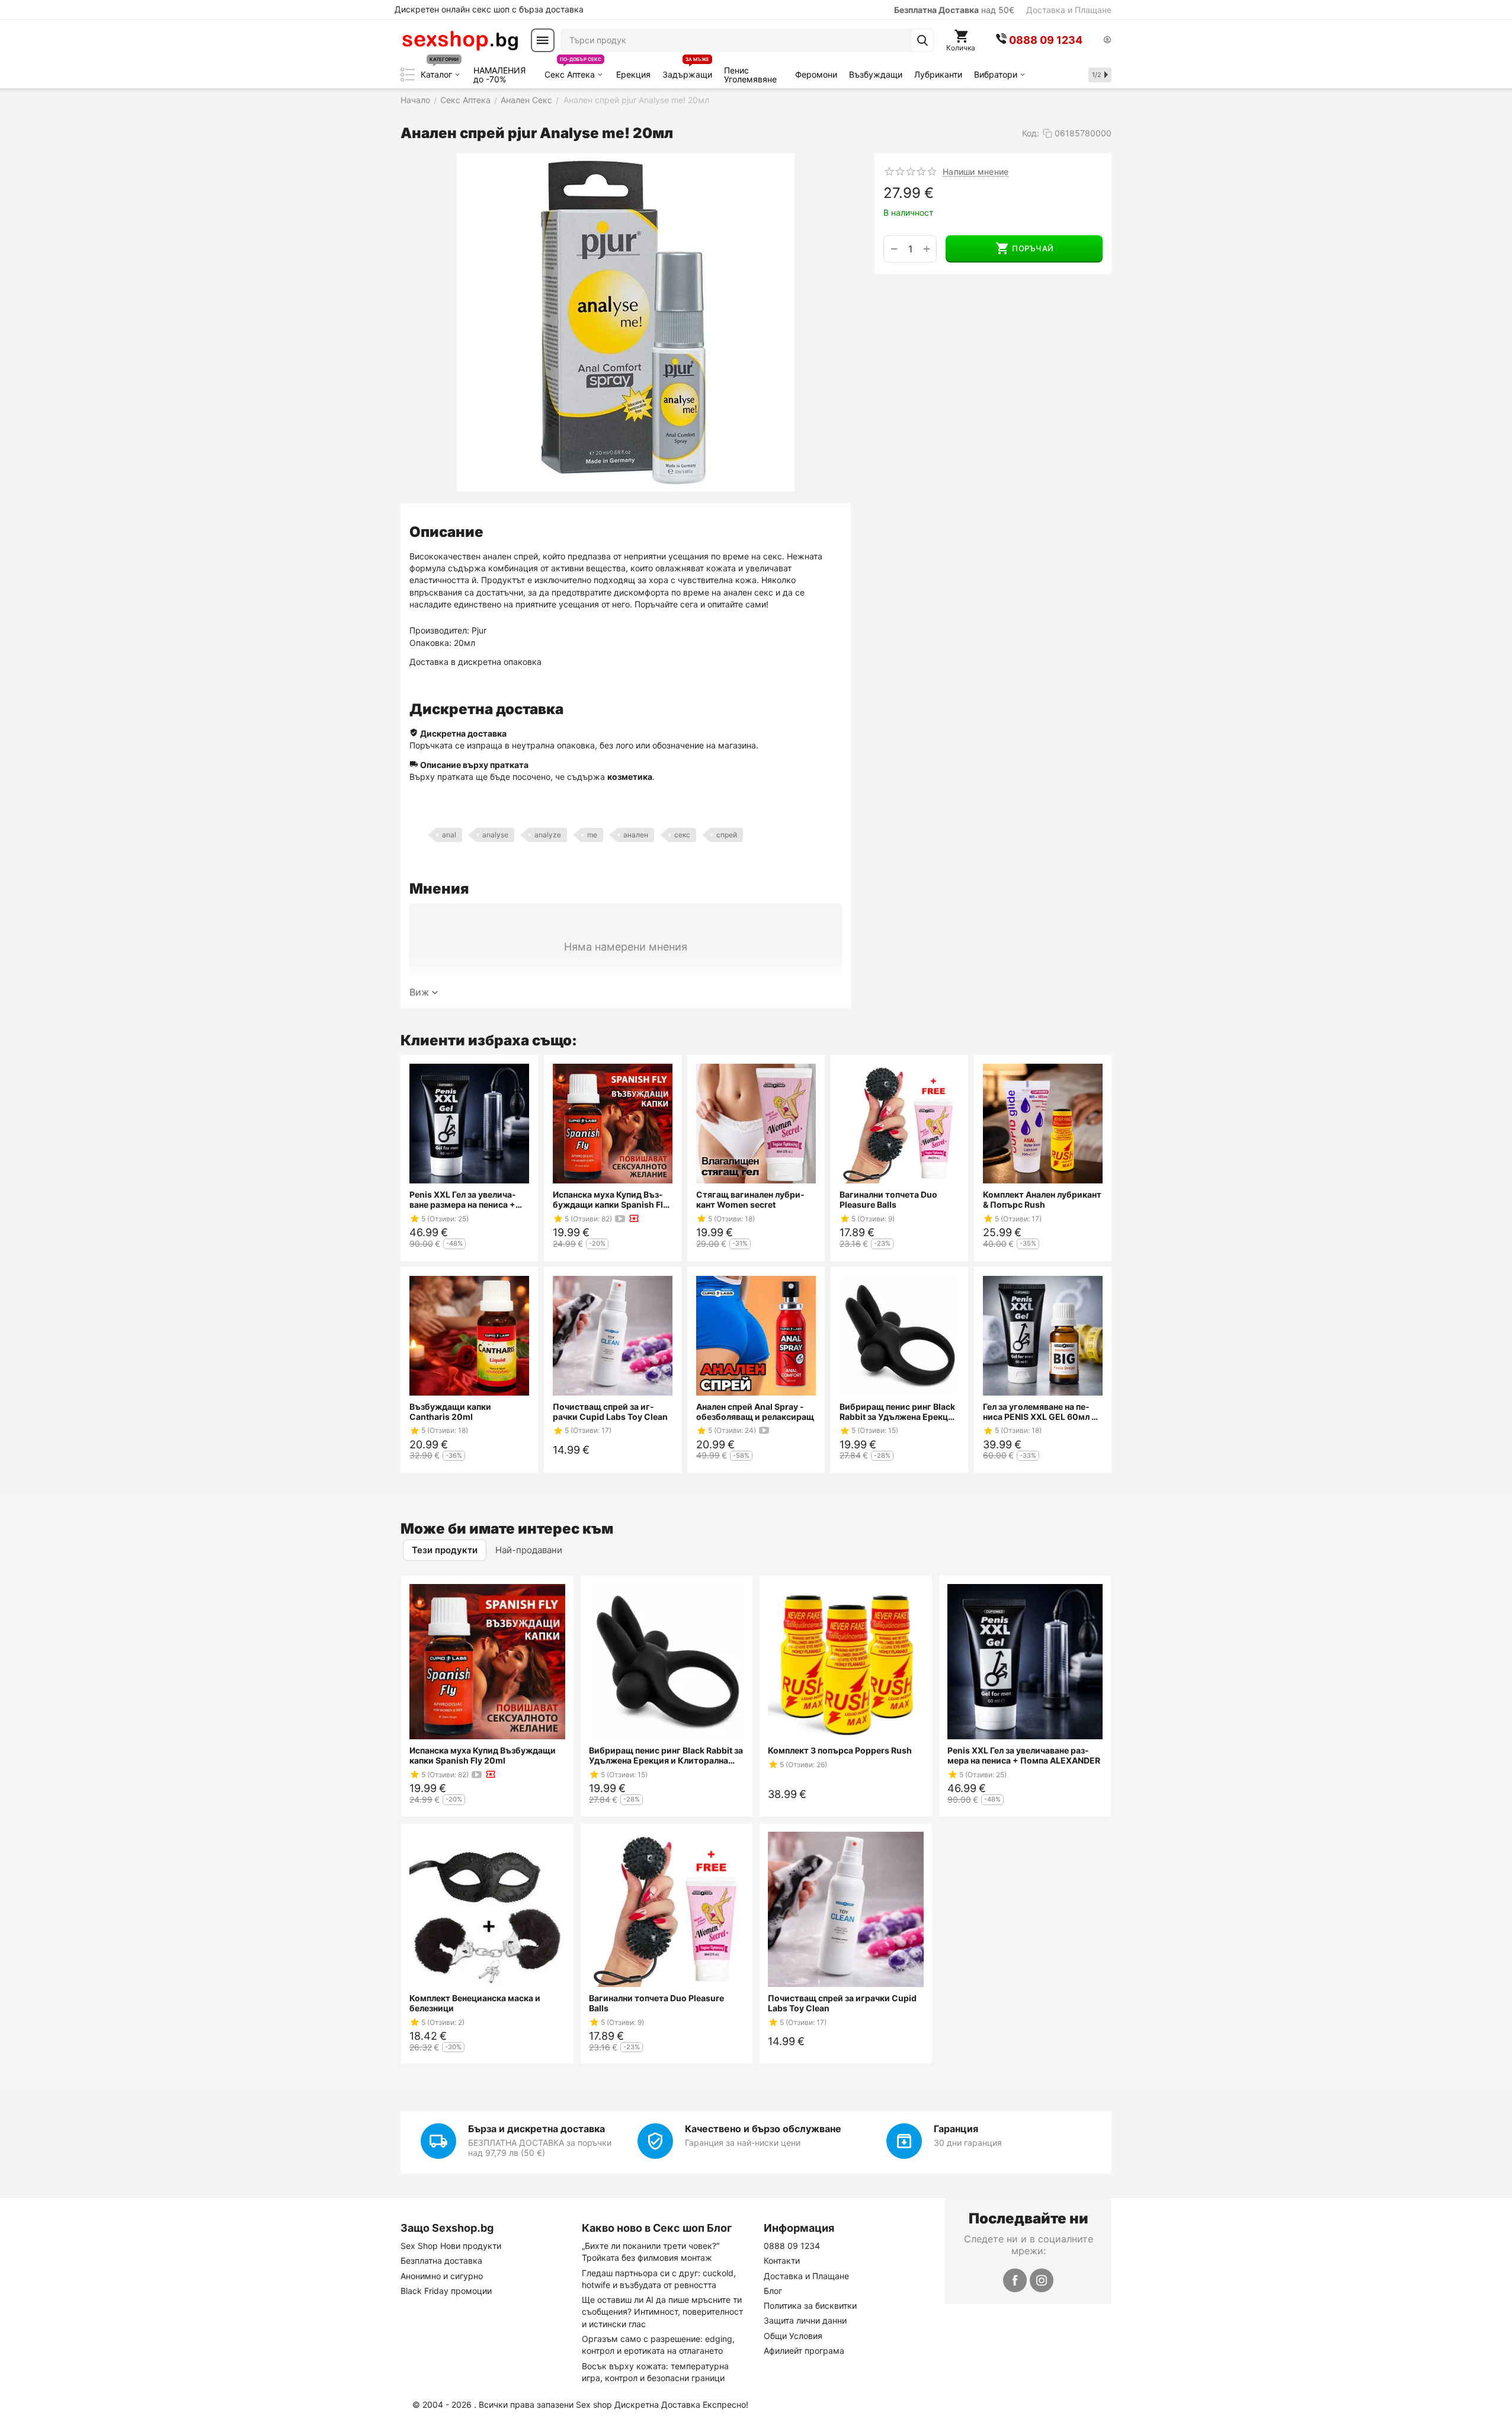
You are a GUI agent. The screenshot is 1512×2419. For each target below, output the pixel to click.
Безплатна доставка (441, 2260)
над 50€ (954, 10)
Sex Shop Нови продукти (451, 2246)
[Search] (922, 40)
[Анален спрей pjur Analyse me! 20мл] (626, 322)
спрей (727, 835)
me (592, 835)
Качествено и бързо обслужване (763, 2129)
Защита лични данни (805, 2320)
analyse (495, 835)
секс (682, 835)
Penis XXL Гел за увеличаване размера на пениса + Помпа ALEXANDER (463, 1199)
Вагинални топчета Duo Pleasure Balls (888, 1199)
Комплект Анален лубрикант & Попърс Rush (1042, 1199)
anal (449, 835)
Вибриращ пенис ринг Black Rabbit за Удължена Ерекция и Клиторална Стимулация (899, 1412)
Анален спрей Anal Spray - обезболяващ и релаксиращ (755, 1412)
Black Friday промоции (446, 2291)
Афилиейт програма (804, 2351)
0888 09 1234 (792, 2246)
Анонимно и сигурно (442, 2276)
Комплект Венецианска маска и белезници (475, 2003)
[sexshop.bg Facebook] (1015, 2280)
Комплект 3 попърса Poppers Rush (840, 1750)
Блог (773, 2291)
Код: (1031, 133)
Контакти (782, 2260)
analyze (548, 835)
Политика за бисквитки (810, 2306)
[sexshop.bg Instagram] (1042, 2280)
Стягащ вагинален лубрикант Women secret (750, 1199)
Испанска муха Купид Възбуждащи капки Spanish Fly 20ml (610, 1199)
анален (636, 835)
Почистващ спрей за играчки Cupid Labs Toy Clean (610, 1412)
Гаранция (956, 2129)
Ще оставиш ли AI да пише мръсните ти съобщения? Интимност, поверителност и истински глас (662, 2312)
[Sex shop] (460, 40)
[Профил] (1107, 41)
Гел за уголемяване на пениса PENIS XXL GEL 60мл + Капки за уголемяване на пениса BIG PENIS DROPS (1042, 1412)
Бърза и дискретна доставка (536, 2129)
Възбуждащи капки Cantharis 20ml (450, 1412)
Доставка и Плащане (1069, 10)
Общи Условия (793, 2336)
